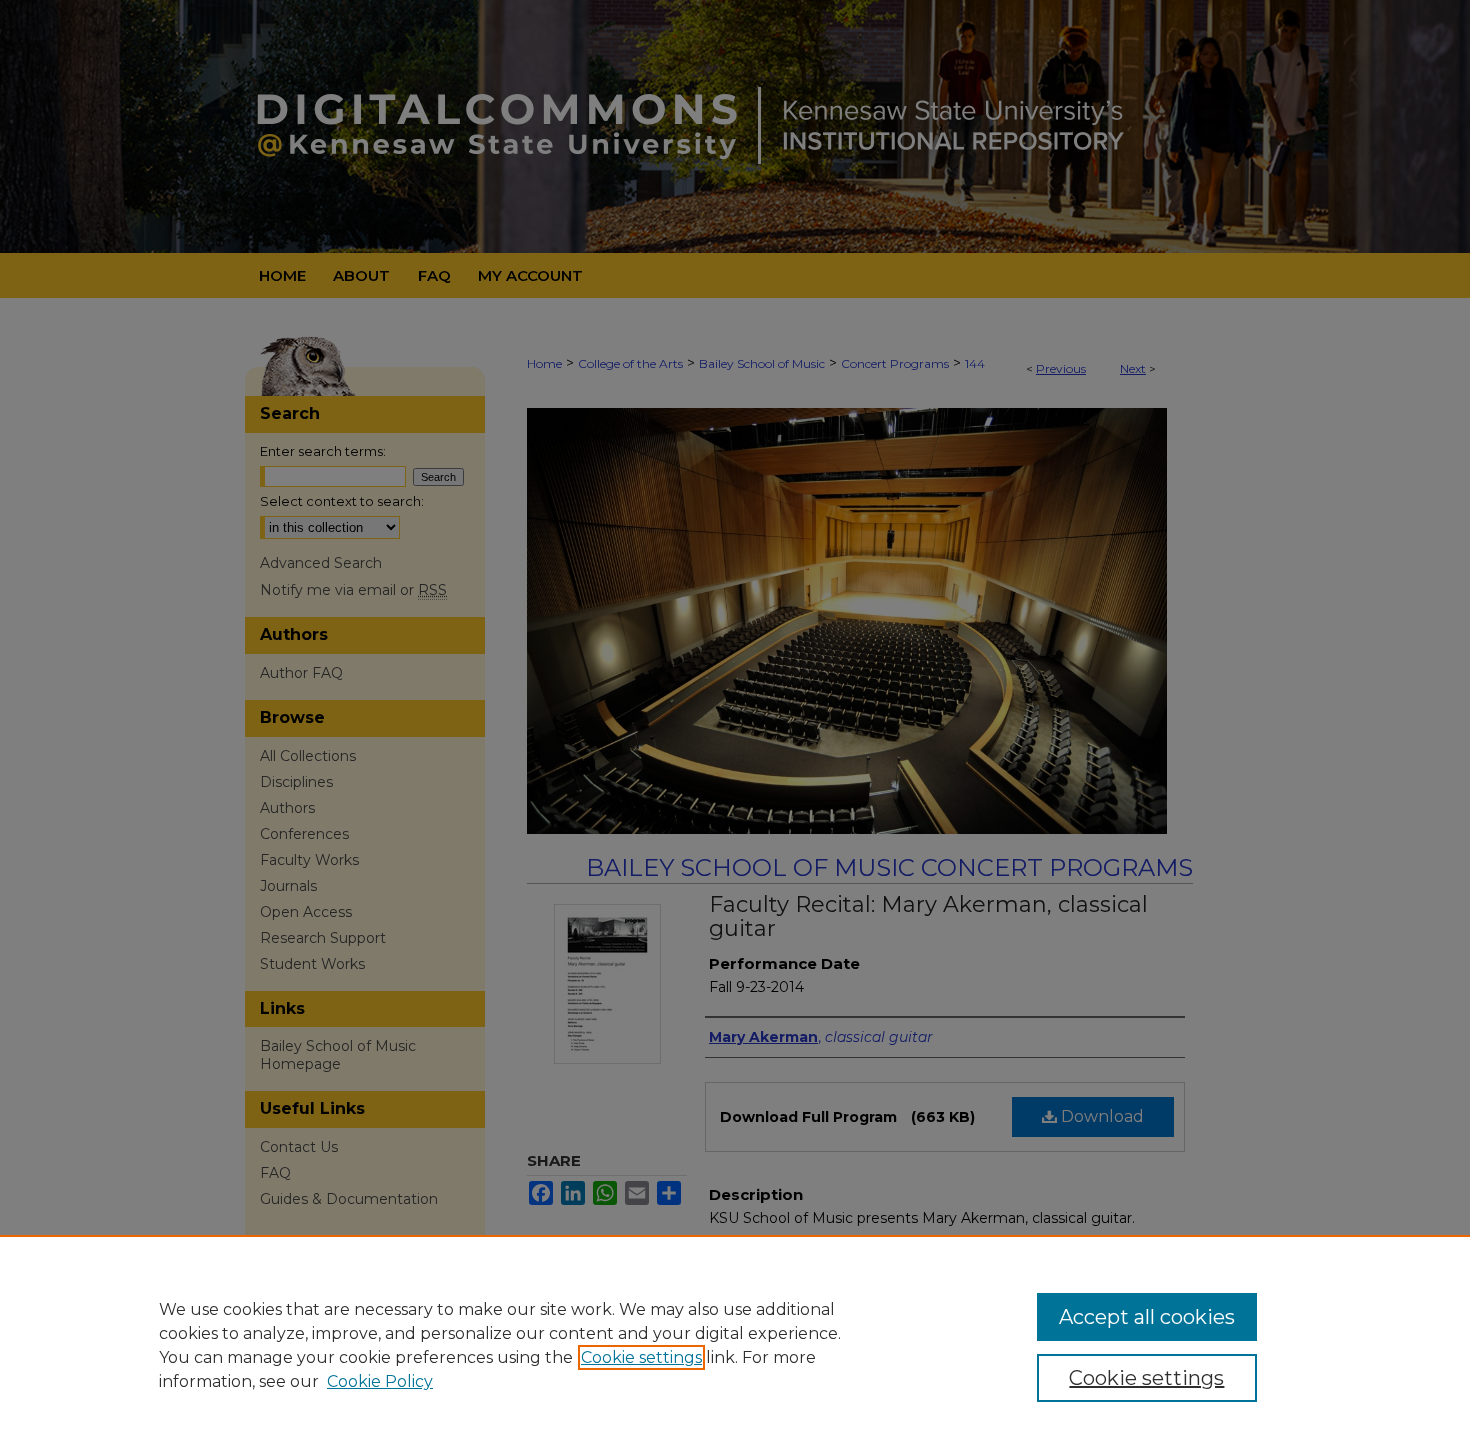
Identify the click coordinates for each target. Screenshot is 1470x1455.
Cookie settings (641, 1357)
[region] (735, 1345)
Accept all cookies (1147, 1317)
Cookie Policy (380, 1381)
